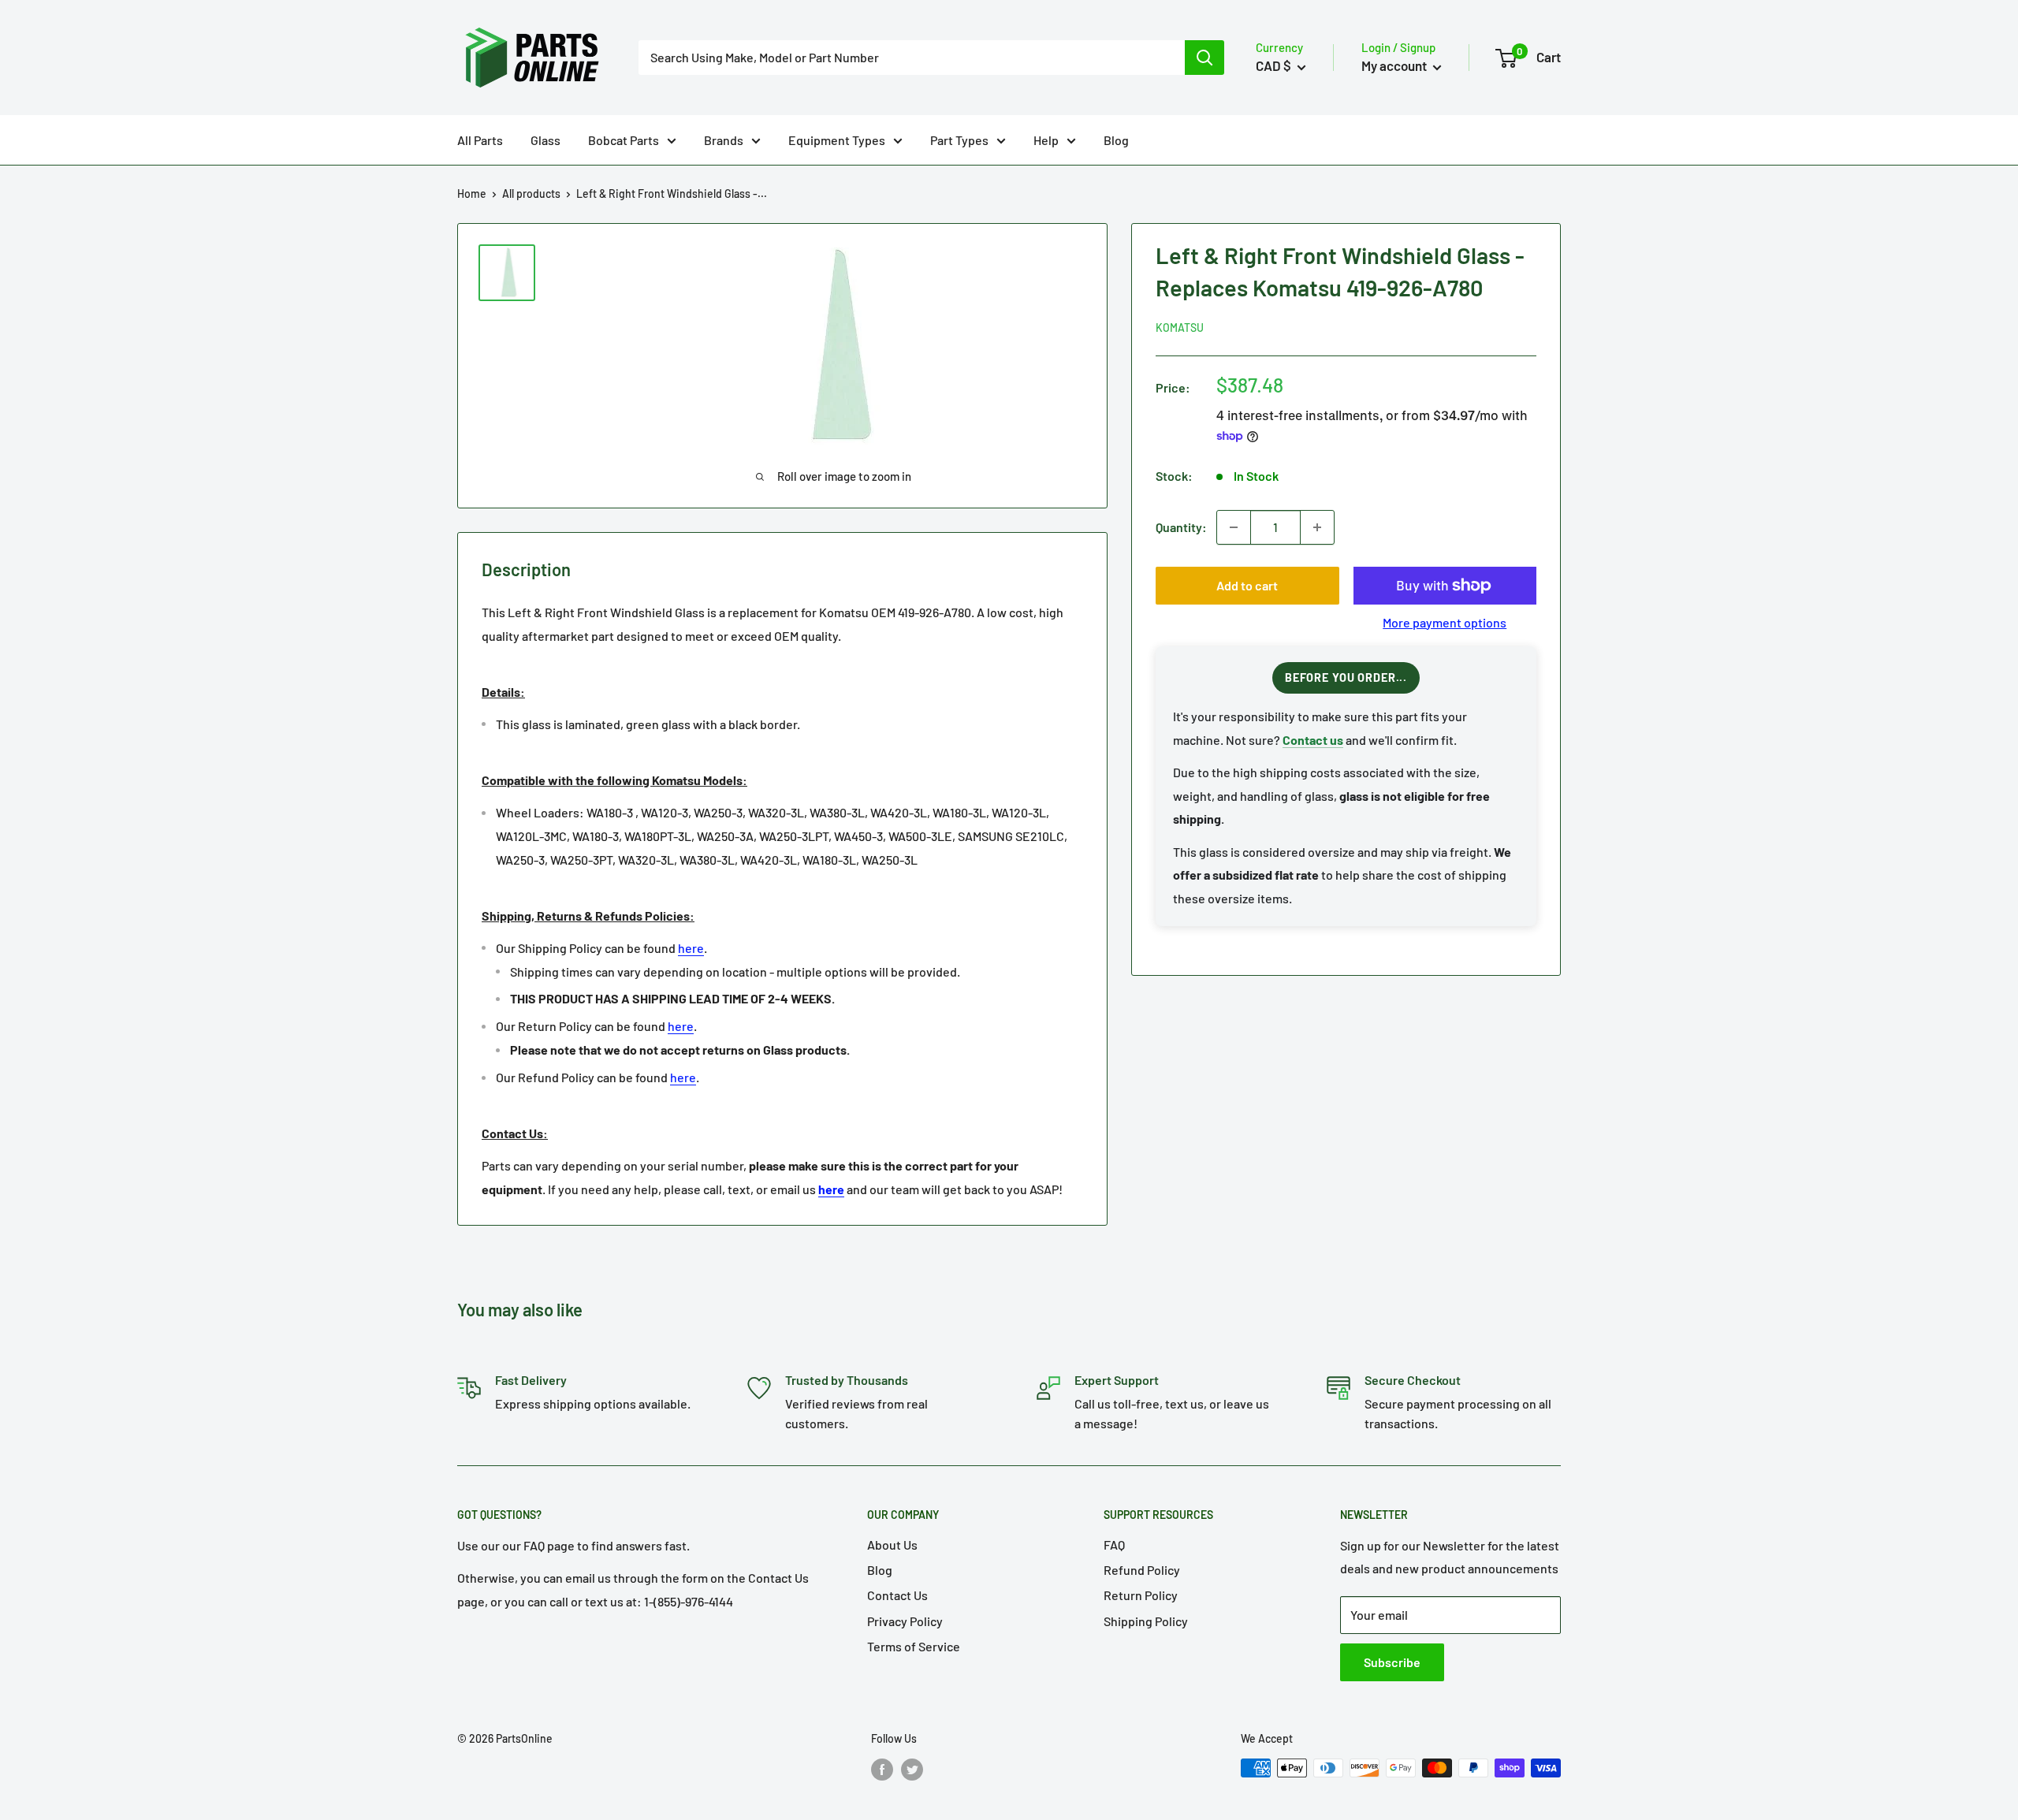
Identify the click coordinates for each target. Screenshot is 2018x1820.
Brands (724, 140)
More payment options (1445, 622)
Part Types (959, 140)
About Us (892, 1545)
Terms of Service (914, 1646)
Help (1046, 140)
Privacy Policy (905, 1621)
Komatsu (1180, 328)
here (691, 948)
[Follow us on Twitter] (912, 1770)
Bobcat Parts (624, 140)
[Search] (1204, 58)
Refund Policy (1142, 1570)
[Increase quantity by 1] (1317, 527)
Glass (545, 140)
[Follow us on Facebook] (882, 1770)
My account (1395, 65)
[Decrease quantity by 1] (1234, 527)
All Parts (480, 140)
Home (472, 194)
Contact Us (897, 1595)
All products (531, 194)
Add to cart (1247, 585)
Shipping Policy (1146, 1621)
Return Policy (1141, 1595)
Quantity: (1181, 527)
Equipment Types (837, 140)
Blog (1116, 140)
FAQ (1114, 1545)
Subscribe (1392, 1662)
